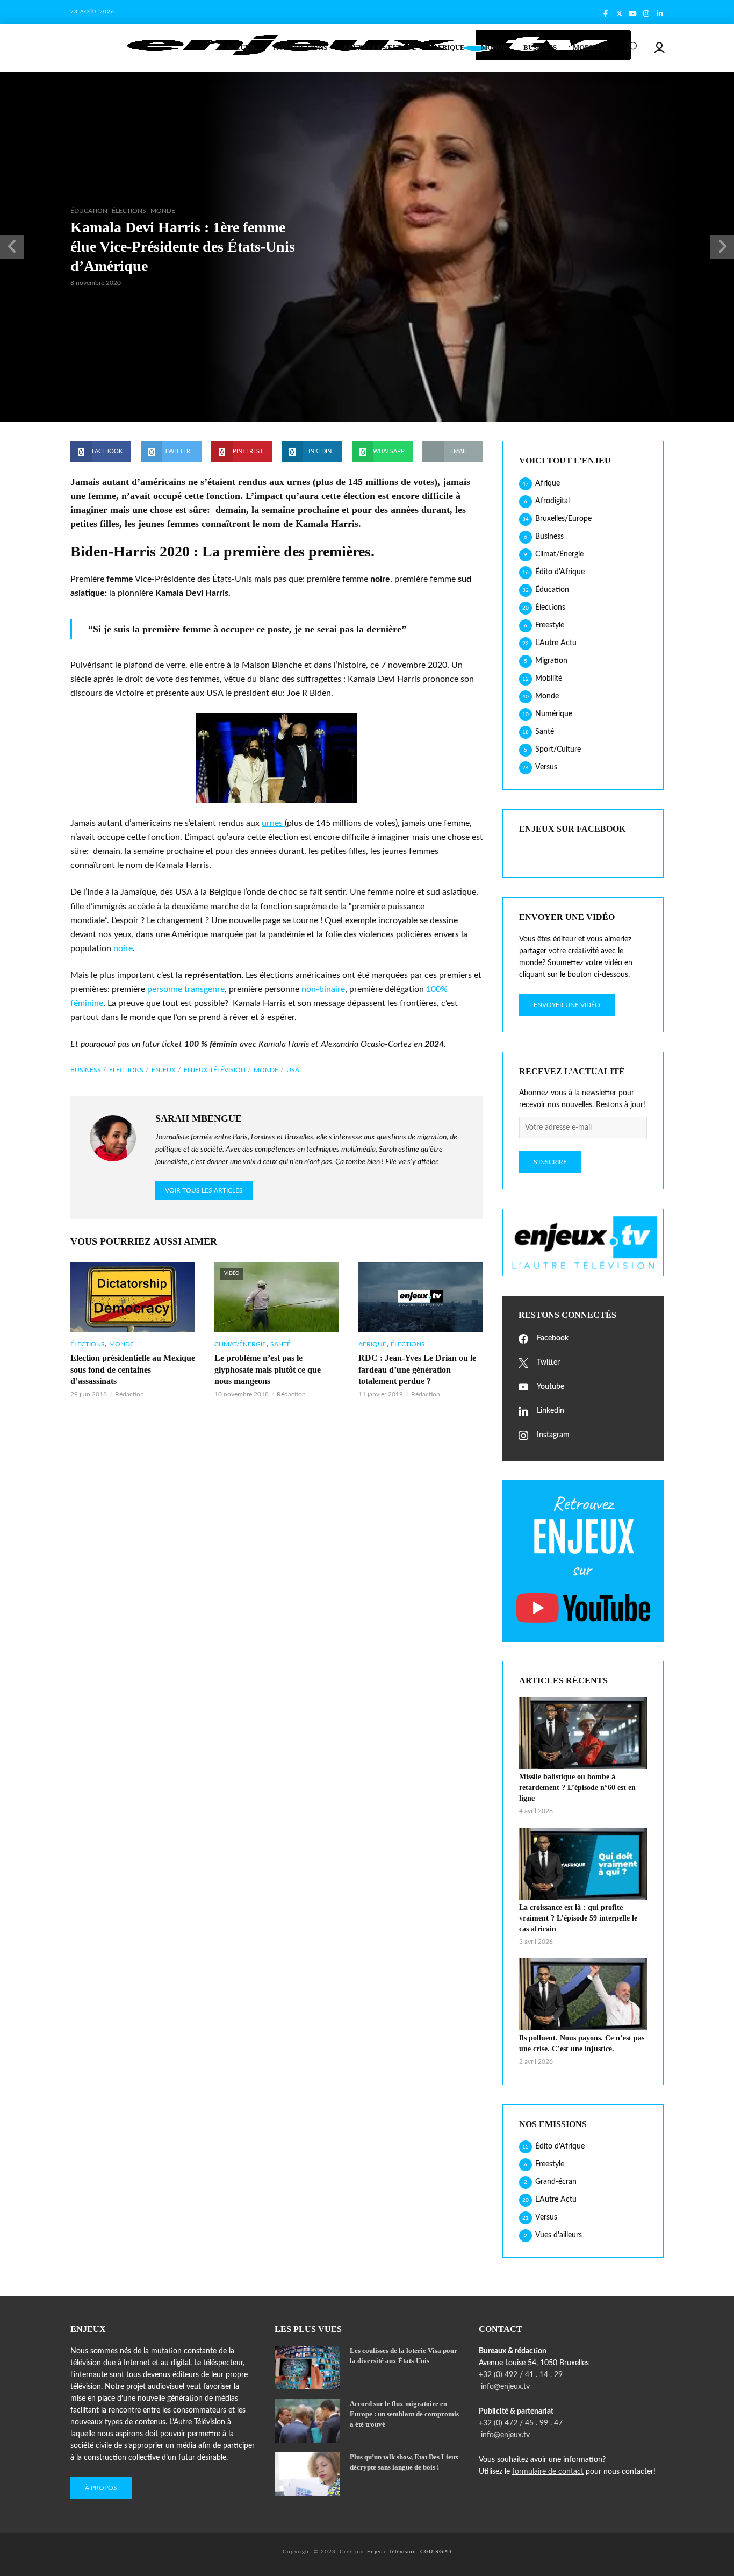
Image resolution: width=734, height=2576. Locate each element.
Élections (129, 211)
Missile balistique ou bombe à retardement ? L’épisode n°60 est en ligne (577, 1787)
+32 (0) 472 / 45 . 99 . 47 (521, 2423)
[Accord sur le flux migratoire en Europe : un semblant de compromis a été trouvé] (307, 2421)
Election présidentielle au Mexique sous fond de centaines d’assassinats (133, 1369)
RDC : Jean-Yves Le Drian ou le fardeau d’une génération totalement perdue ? (417, 1369)
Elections (126, 1070)
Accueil (242, 48)
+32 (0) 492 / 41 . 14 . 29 (521, 2375)
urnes (273, 823)
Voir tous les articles (204, 1190)
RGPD (444, 2552)
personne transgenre (186, 989)
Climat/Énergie (240, 1344)
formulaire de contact (548, 2472)
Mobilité (591, 48)
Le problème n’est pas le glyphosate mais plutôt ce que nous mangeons (268, 1369)
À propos (101, 2488)
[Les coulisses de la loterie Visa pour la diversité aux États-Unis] (307, 2368)
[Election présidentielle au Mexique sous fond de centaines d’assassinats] (133, 1297)
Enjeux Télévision (215, 1070)
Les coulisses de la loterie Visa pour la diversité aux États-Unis (404, 2356)
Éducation (89, 211)
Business (540, 48)
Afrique (449, 48)
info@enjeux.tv (504, 2387)
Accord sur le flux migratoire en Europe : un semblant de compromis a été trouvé (404, 2414)
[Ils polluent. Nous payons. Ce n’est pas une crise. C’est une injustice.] (583, 1994)
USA (293, 1070)
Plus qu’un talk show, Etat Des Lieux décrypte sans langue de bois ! (404, 2462)
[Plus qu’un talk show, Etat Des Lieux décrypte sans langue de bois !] (307, 2474)
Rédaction (129, 1394)
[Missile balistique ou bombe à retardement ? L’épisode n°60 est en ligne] (583, 1733)
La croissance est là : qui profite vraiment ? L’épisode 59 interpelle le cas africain (578, 1918)
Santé (280, 1344)
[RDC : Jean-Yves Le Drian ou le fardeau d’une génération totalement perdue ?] (421, 1297)
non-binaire (323, 989)
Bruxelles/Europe (380, 48)
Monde (494, 48)
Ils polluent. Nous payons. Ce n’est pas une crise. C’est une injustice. (582, 2043)
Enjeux (164, 1070)
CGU (427, 2552)
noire (123, 948)
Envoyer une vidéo (567, 1005)
